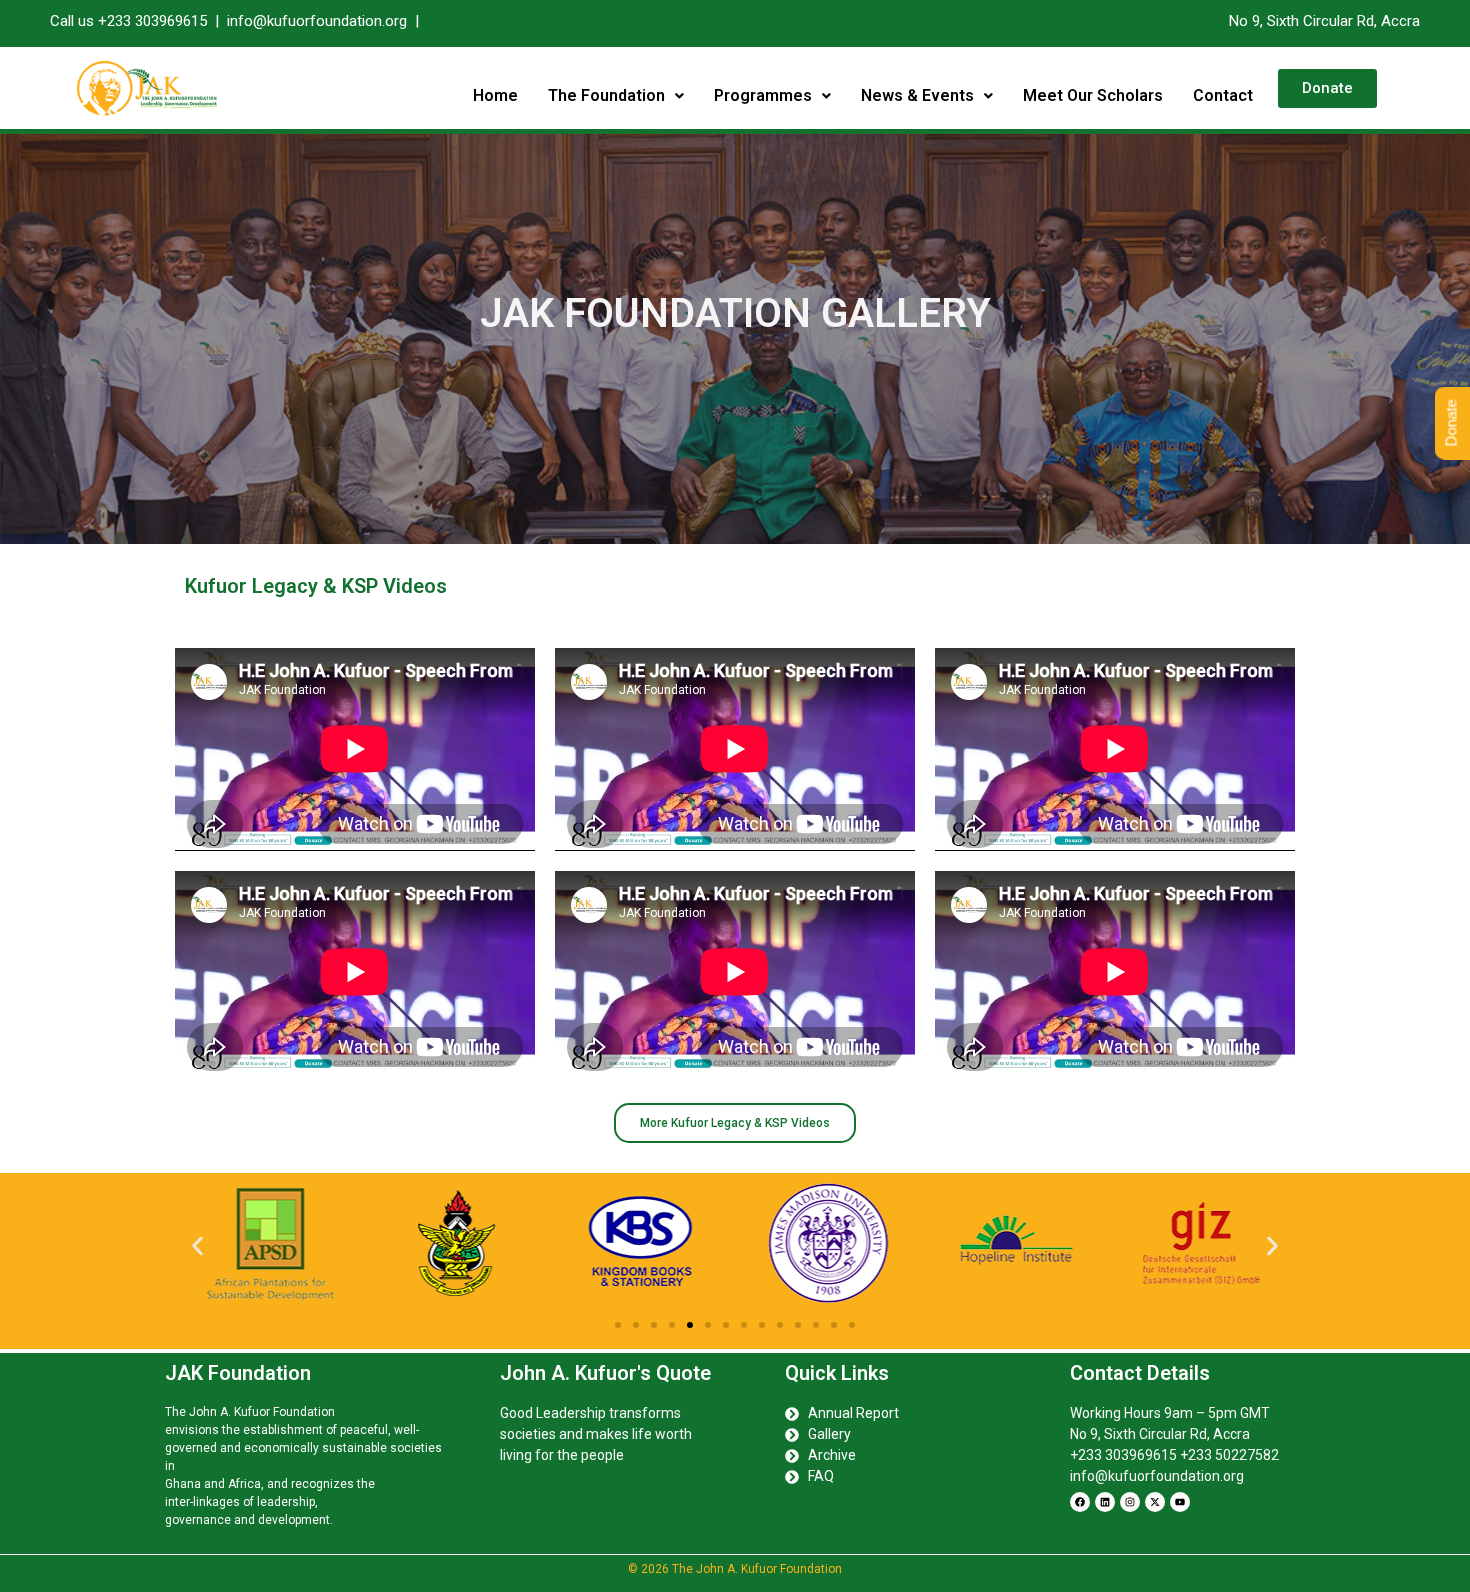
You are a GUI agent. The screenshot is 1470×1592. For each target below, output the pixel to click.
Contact (1223, 95)
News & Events (917, 95)
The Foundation (606, 95)
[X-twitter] (1155, 1502)
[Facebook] (1080, 1502)
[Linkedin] (1105, 1502)
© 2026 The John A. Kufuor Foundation (735, 1569)
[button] (616, 96)
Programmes (763, 95)
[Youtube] (1180, 1502)
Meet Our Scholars (1093, 95)
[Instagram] (1130, 1502)
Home (495, 95)
